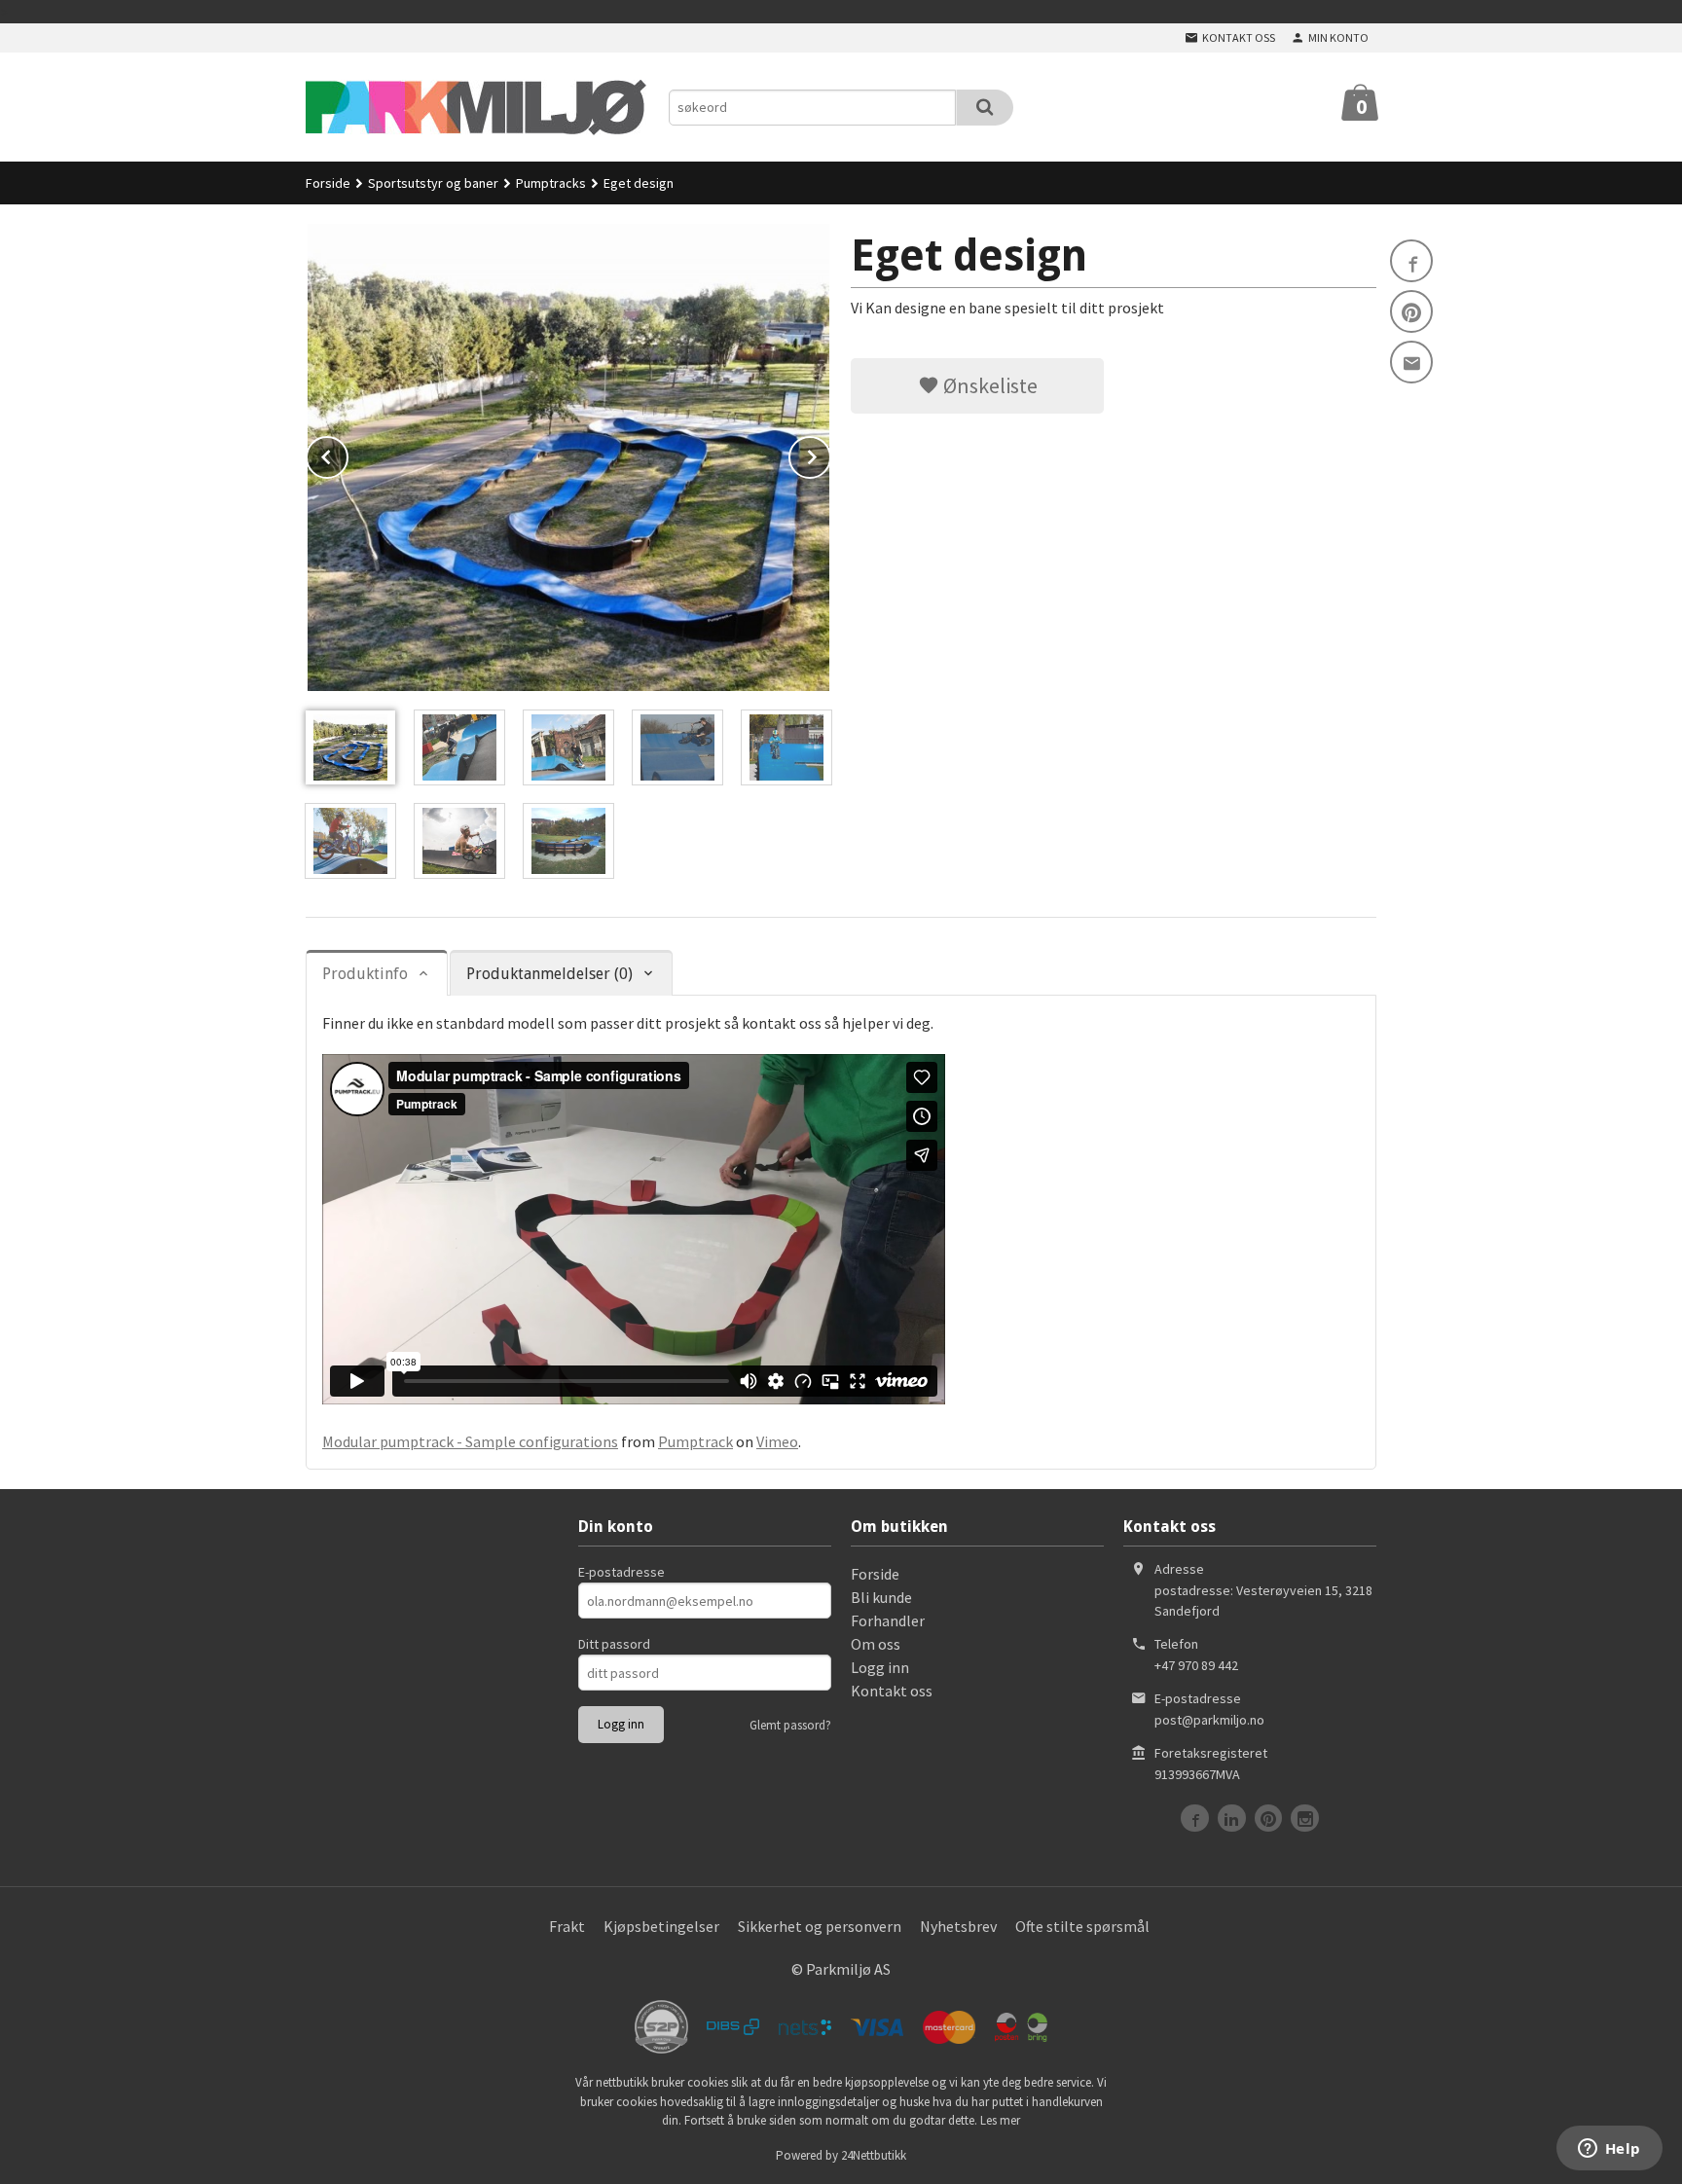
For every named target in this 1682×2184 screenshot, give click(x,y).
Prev (347, 454)
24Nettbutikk (874, 2155)
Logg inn (880, 1667)
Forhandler (888, 1620)
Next (830, 454)
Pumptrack (695, 1441)
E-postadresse (622, 1572)
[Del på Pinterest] (1411, 311)
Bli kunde (881, 1597)
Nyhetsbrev (958, 1926)
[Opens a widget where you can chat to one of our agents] (1609, 2150)
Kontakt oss (892, 1691)
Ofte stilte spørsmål (1082, 1926)
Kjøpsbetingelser (661, 1926)
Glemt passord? (790, 1725)
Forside (328, 183)
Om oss (876, 1644)
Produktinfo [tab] (365, 974)
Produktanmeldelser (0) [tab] (549, 974)
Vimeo (777, 1441)
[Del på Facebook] (1411, 261)
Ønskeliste (988, 385)
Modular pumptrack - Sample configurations (470, 1441)
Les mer (1000, 2120)
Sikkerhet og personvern (820, 1926)
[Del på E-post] (1411, 362)
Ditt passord (614, 1644)
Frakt (567, 1926)
